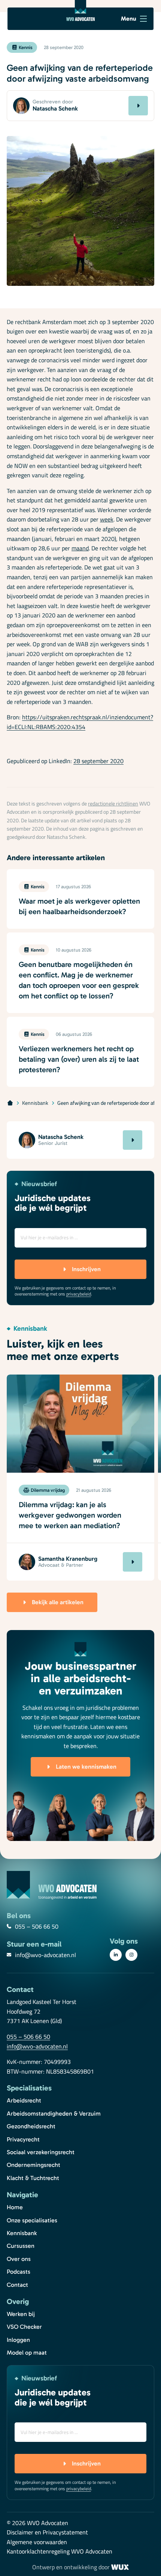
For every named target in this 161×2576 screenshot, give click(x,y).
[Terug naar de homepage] (80, 10)
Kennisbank (35, 1103)
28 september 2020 (98, 761)
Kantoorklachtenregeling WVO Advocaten (60, 2552)
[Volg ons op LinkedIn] (116, 1955)
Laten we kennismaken (86, 1767)
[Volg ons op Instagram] (131, 1955)
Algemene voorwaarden (37, 2542)
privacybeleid (79, 1294)
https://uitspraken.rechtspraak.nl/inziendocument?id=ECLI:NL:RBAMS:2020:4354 (80, 722)
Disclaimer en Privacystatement (47, 2533)
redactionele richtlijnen (113, 804)
